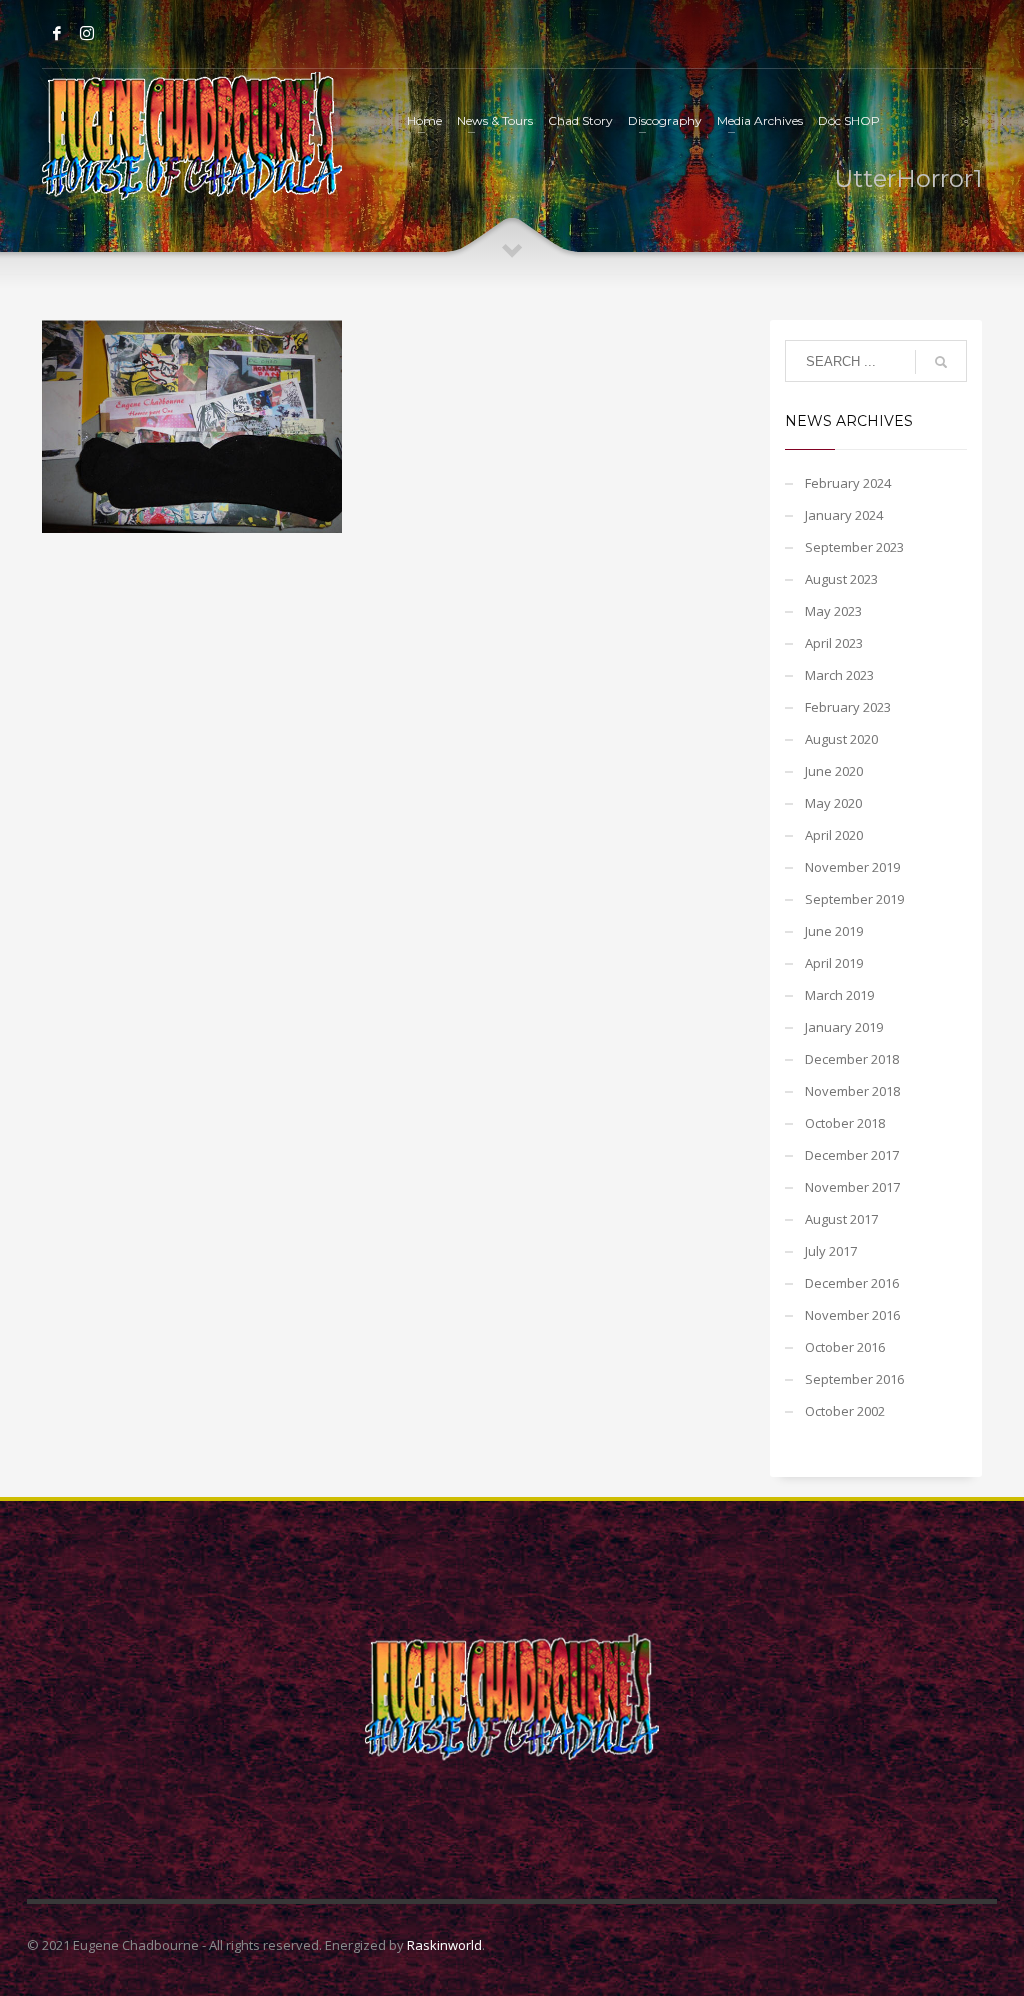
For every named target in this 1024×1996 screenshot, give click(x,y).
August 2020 (841, 739)
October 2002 (845, 1411)
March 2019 (839, 995)
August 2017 (841, 1219)
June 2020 (834, 771)
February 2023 (848, 707)
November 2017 (852, 1187)
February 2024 (848, 483)
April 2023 (834, 643)
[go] (941, 362)
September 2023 (854, 547)
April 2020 (834, 835)
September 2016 (854, 1379)
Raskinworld (444, 1945)
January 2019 (844, 1027)
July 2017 (831, 1251)
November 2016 (852, 1315)
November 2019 (852, 867)
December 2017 (852, 1155)
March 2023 (839, 675)
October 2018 (845, 1123)
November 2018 (852, 1091)
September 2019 (854, 899)
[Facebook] (57, 33)
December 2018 (852, 1059)
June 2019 (834, 931)
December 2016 (852, 1283)
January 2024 (844, 515)
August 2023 (841, 579)
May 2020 (833, 803)
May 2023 (833, 611)
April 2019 (834, 963)
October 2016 (845, 1347)
